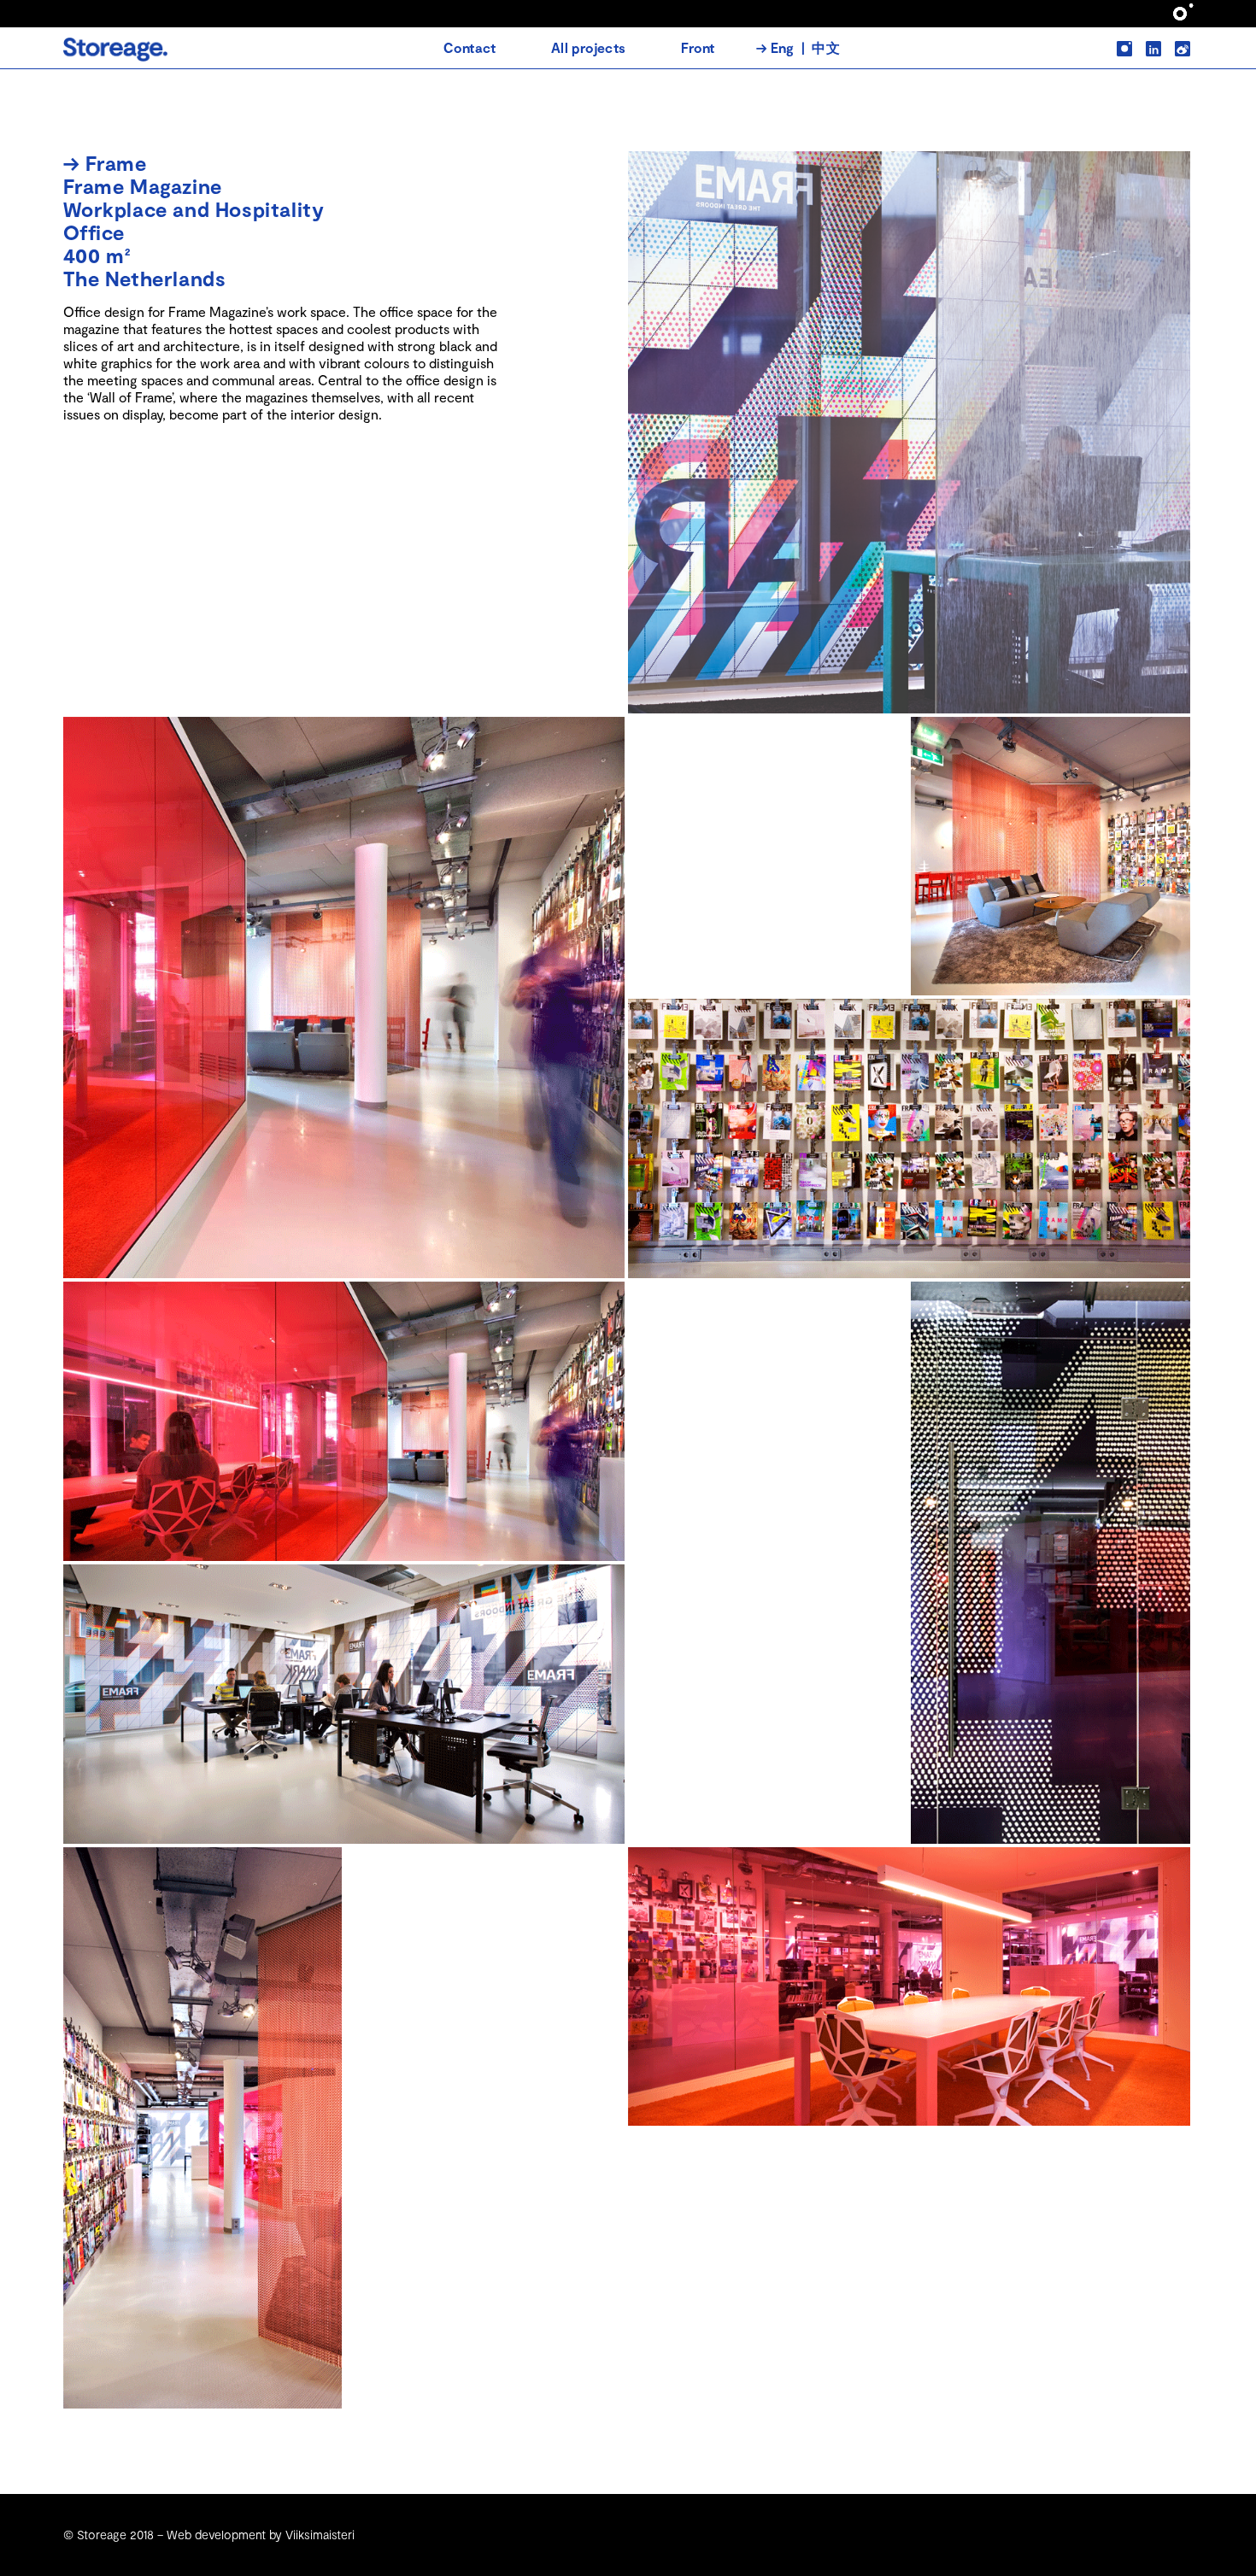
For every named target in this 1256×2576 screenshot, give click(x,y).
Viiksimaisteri (320, 2535)
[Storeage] (116, 56)
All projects (589, 47)
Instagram (1119, 41)
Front (698, 47)
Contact (470, 47)
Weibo (1177, 41)
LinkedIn (1148, 41)
